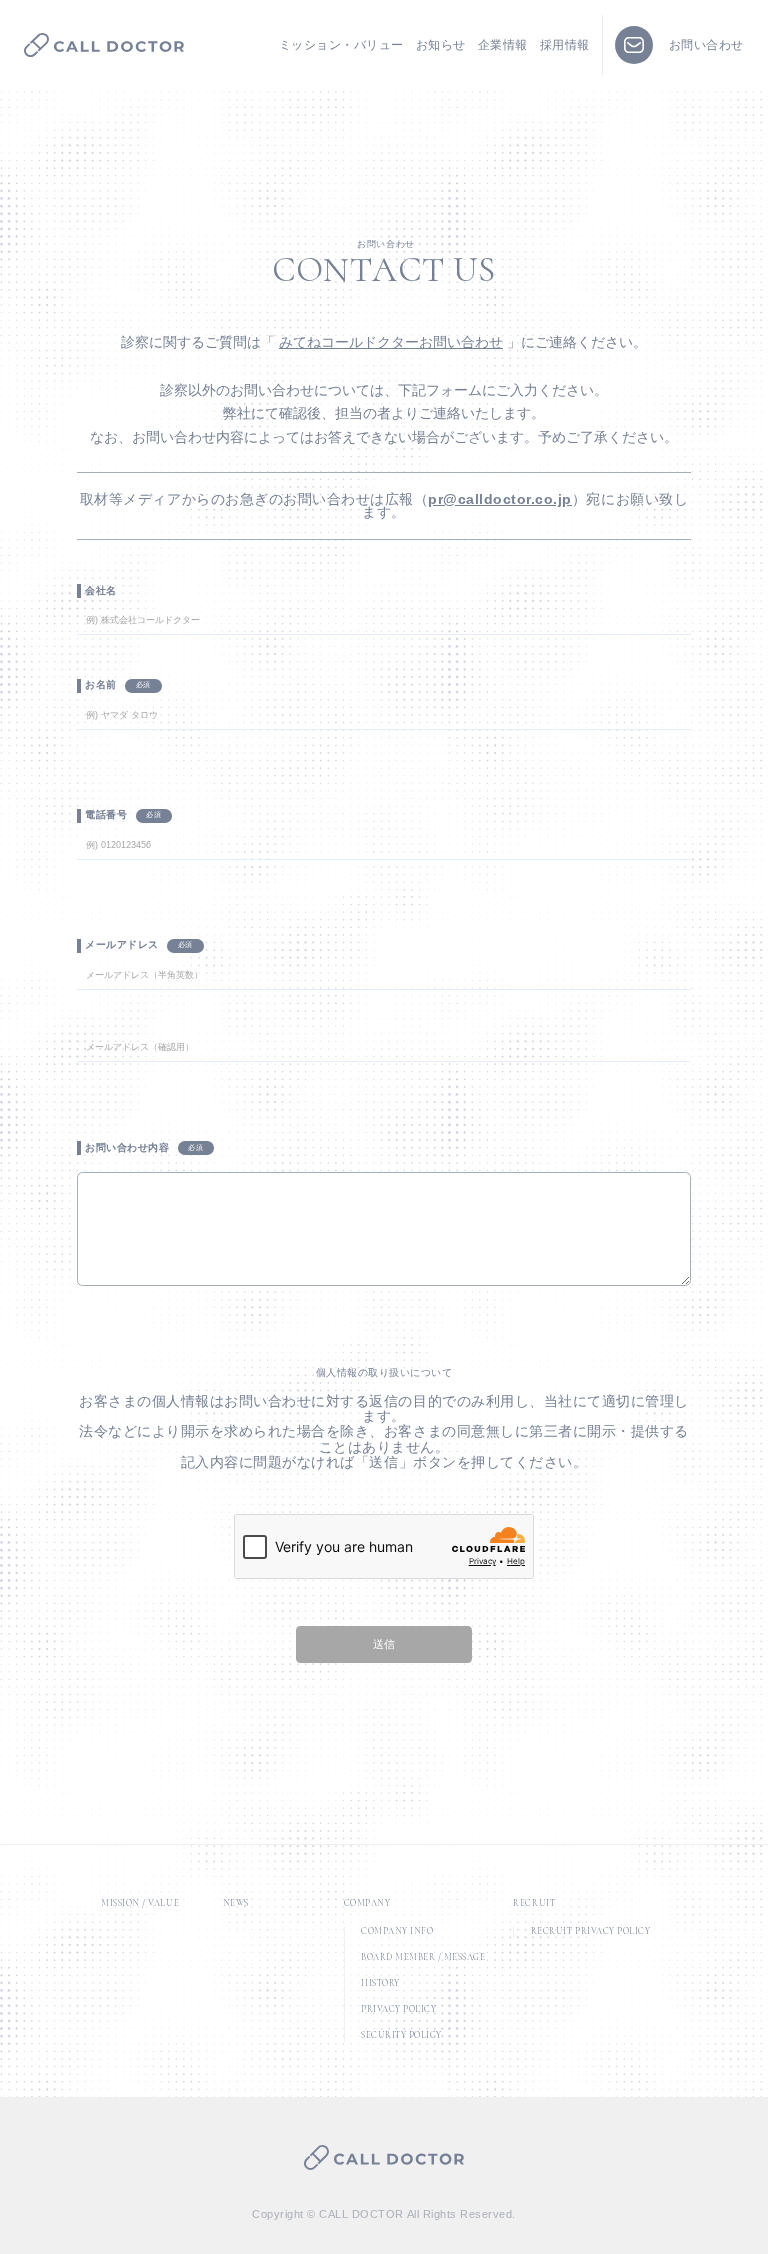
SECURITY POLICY (401, 2036)
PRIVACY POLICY (398, 2010)
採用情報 (565, 45)
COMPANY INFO (397, 1932)
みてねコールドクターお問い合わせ (391, 342)
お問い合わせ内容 (127, 1147)
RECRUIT (534, 1903)
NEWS (236, 1903)
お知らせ (441, 45)
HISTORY (380, 1984)
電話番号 (106, 814)
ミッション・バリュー (341, 45)
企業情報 (503, 45)
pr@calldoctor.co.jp (500, 499)
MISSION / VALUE (140, 1903)
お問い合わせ (706, 45)
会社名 (101, 590)
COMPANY (367, 1903)
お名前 (101, 684)
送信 (384, 1644)
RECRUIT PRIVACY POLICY (590, 1932)
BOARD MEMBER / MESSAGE (423, 1958)
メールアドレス (122, 944)
